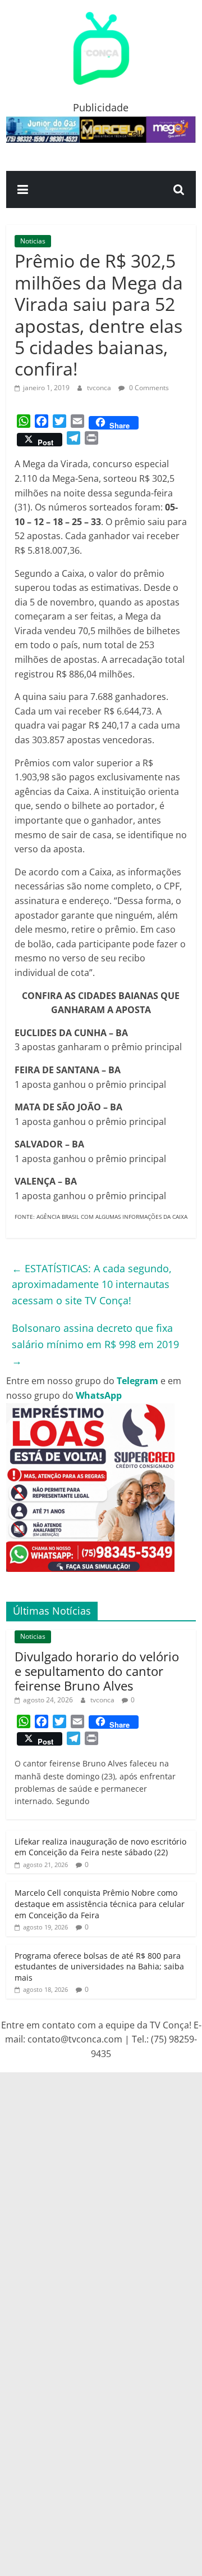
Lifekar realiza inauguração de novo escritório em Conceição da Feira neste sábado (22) (100, 1847)
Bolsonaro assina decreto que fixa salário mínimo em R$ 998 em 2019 (95, 1344)
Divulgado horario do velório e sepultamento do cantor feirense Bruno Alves (97, 1671)
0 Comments (148, 388)
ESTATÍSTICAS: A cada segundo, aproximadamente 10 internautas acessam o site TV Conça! (92, 1285)
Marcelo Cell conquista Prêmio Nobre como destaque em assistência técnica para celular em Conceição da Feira (100, 1904)
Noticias (33, 241)
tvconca (100, 388)
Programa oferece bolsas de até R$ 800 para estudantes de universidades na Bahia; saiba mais (99, 1967)
